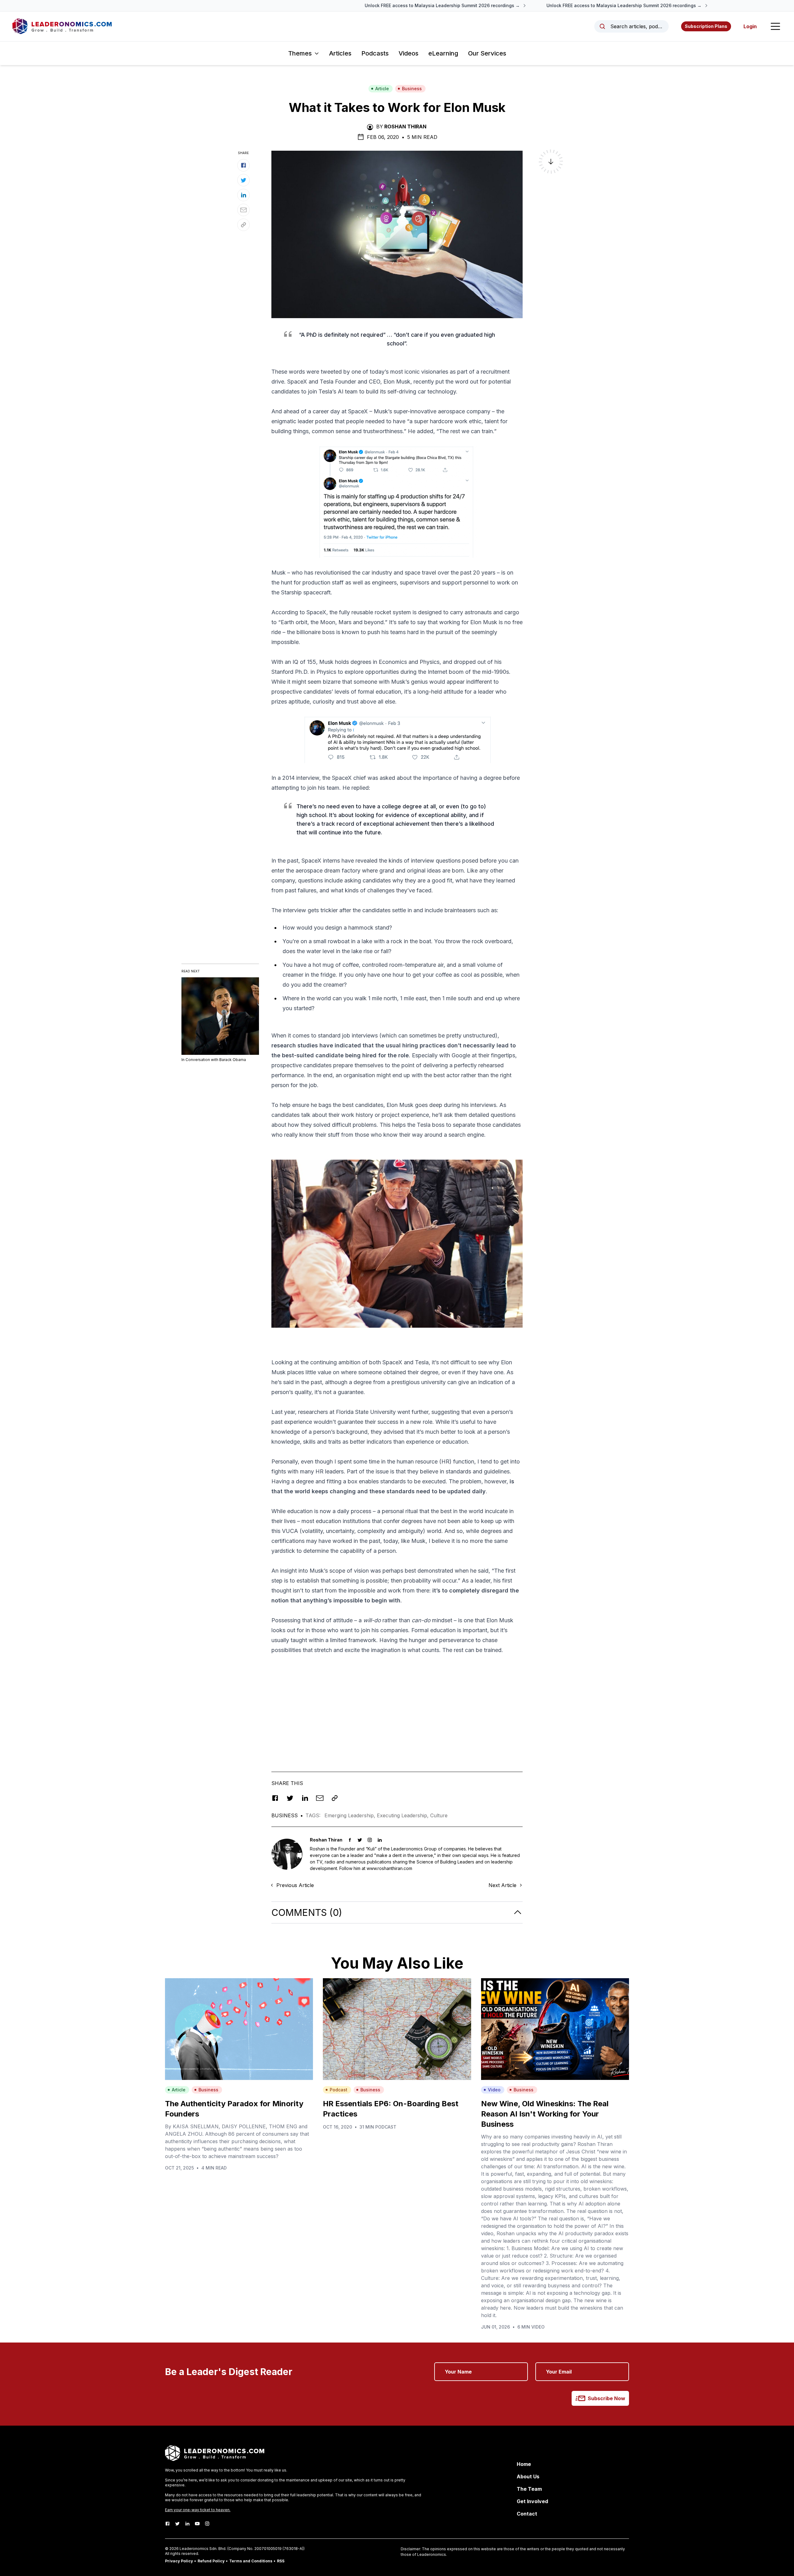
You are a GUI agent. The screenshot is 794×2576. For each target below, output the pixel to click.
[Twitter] (177, 2524)
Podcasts (375, 53)
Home (524, 2464)
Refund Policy (211, 2561)
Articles (340, 53)
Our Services (487, 53)
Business (412, 89)
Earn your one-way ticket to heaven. (198, 2510)
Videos (408, 53)
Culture (439, 1815)
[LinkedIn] (187, 2524)
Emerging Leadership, (351, 1815)
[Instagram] (207, 2524)
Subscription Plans (706, 26)
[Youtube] (197, 2524)
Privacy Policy (179, 2561)
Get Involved (532, 2501)
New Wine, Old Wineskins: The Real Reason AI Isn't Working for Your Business (545, 2114)
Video (494, 2090)
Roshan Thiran (405, 127)
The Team (529, 2489)
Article (382, 89)
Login (750, 26)
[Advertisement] (397, 1703)
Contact (527, 2514)
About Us (528, 2476)
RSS (281, 2561)
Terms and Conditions (251, 2561)
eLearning (443, 53)
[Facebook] (167, 2524)
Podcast (339, 2090)
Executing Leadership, (404, 1815)
